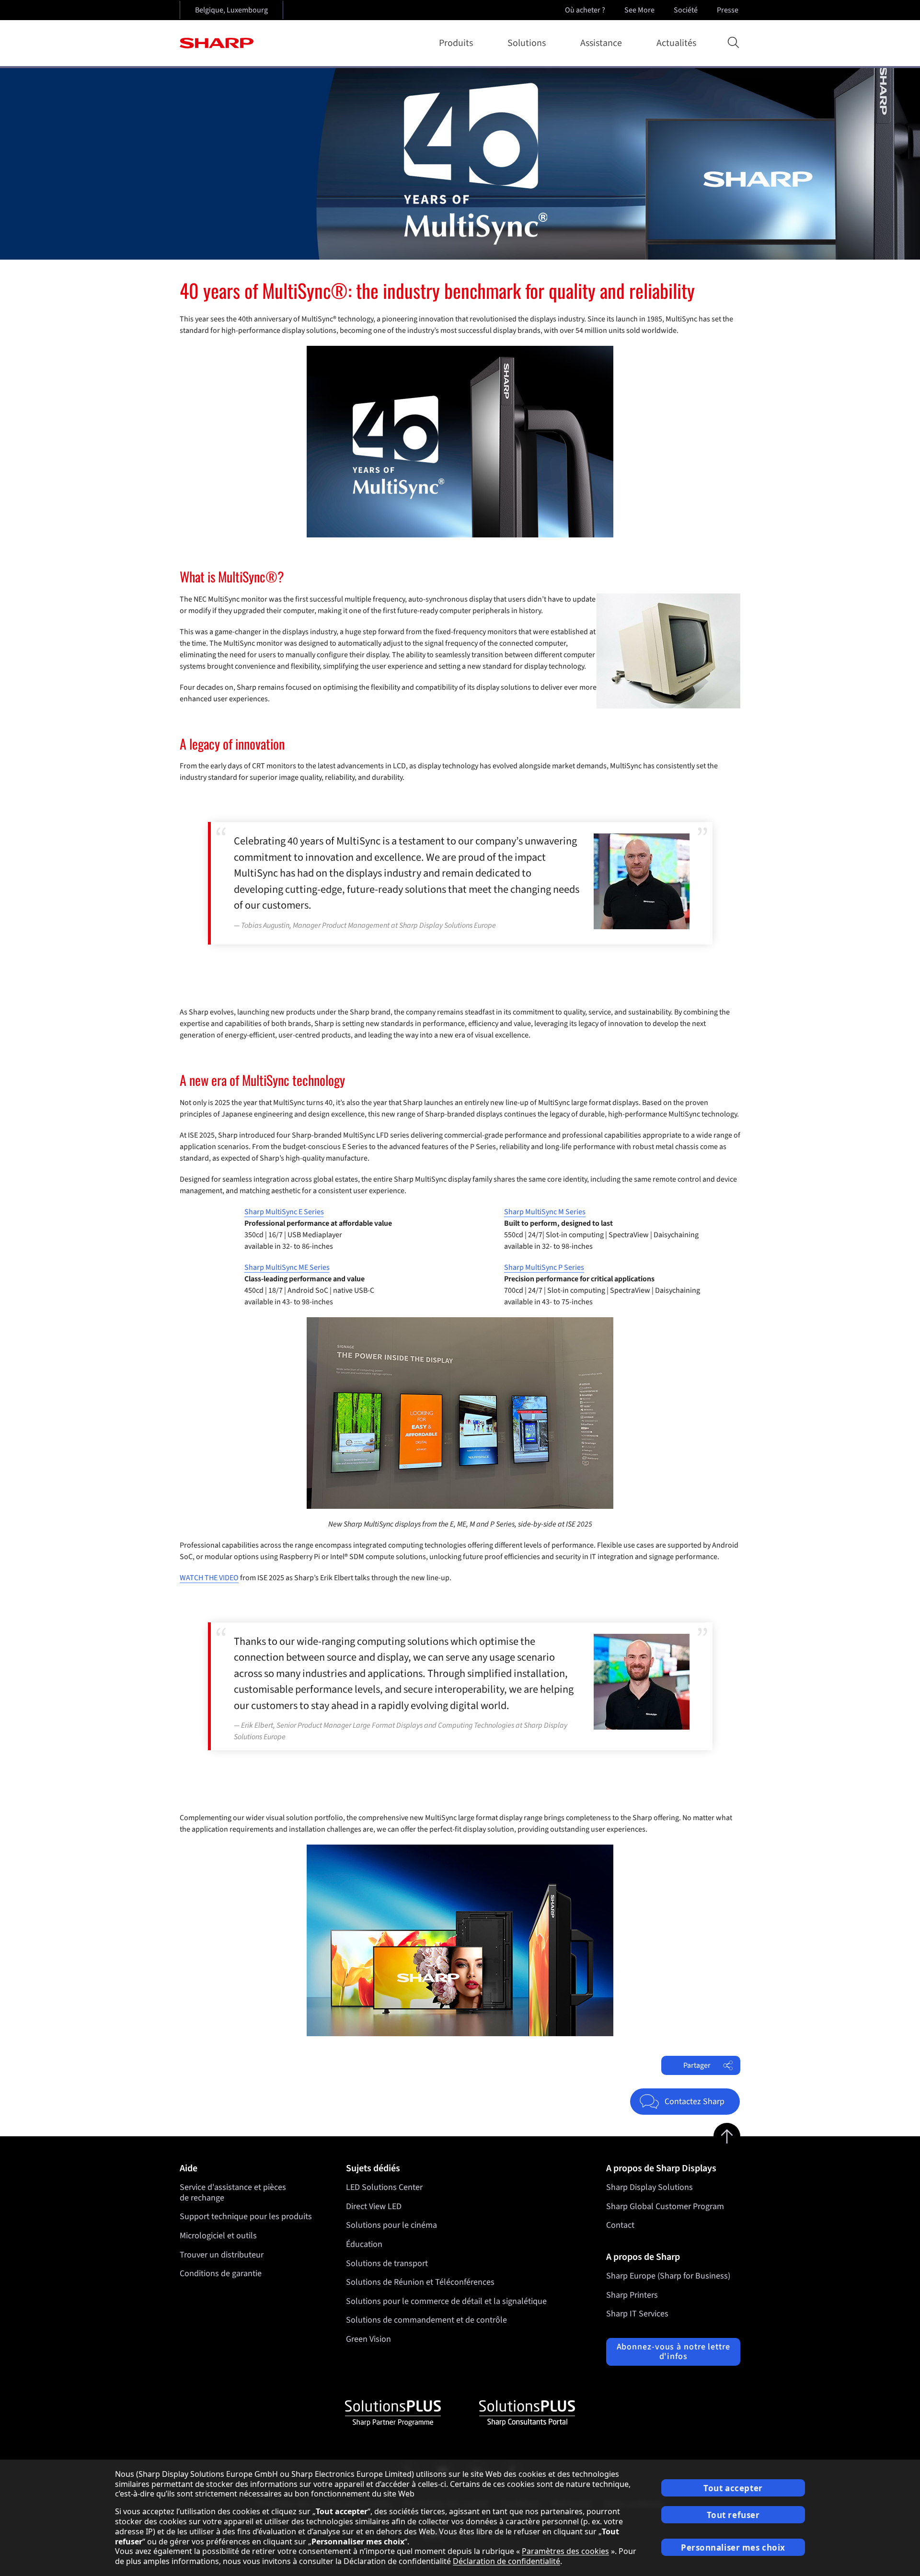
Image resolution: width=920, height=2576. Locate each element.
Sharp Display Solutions (650, 2187)
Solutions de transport (387, 2263)
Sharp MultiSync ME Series (287, 1267)
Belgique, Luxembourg (231, 10)
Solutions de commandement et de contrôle (426, 2320)
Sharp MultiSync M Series (545, 1212)
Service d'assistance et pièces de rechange (233, 2193)
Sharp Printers (632, 2295)
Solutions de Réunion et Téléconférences (420, 2282)
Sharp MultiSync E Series (284, 1212)
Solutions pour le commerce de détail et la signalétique (446, 2301)
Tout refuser (733, 2515)
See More (639, 10)
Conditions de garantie (221, 2274)
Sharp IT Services (637, 2314)
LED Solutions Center (384, 2187)
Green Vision (368, 2339)
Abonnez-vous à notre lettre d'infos (673, 2352)
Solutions (527, 43)
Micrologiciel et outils (218, 2236)
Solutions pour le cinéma (391, 2225)
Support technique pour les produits (246, 2217)
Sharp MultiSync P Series (544, 1267)
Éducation (364, 2244)
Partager (697, 2065)
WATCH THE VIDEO (209, 1578)
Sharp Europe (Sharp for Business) (668, 2276)
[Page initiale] (217, 43)
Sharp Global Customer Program (665, 2206)
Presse (728, 10)
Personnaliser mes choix (733, 2548)
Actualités (676, 43)
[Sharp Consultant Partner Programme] (527, 2413)
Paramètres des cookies (565, 2551)
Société (686, 10)
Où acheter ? (585, 10)
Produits (456, 43)
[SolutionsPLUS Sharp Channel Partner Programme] (393, 2413)
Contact (620, 2225)
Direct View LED (374, 2206)
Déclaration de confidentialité (506, 2561)
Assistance (601, 43)
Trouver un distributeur (222, 2255)
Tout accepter (733, 2488)
